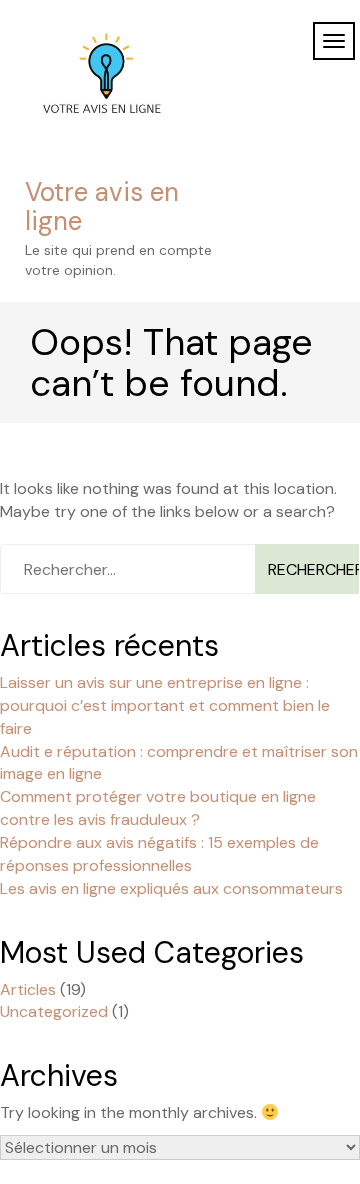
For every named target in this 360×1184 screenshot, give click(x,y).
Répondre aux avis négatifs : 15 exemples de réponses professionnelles (159, 854)
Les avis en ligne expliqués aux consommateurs (171, 888)
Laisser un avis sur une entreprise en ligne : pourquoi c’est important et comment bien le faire (165, 705)
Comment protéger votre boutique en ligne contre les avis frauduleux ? (158, 808)
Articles (28, 989)
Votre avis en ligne (102, 206)
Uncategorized (54, 1011)
